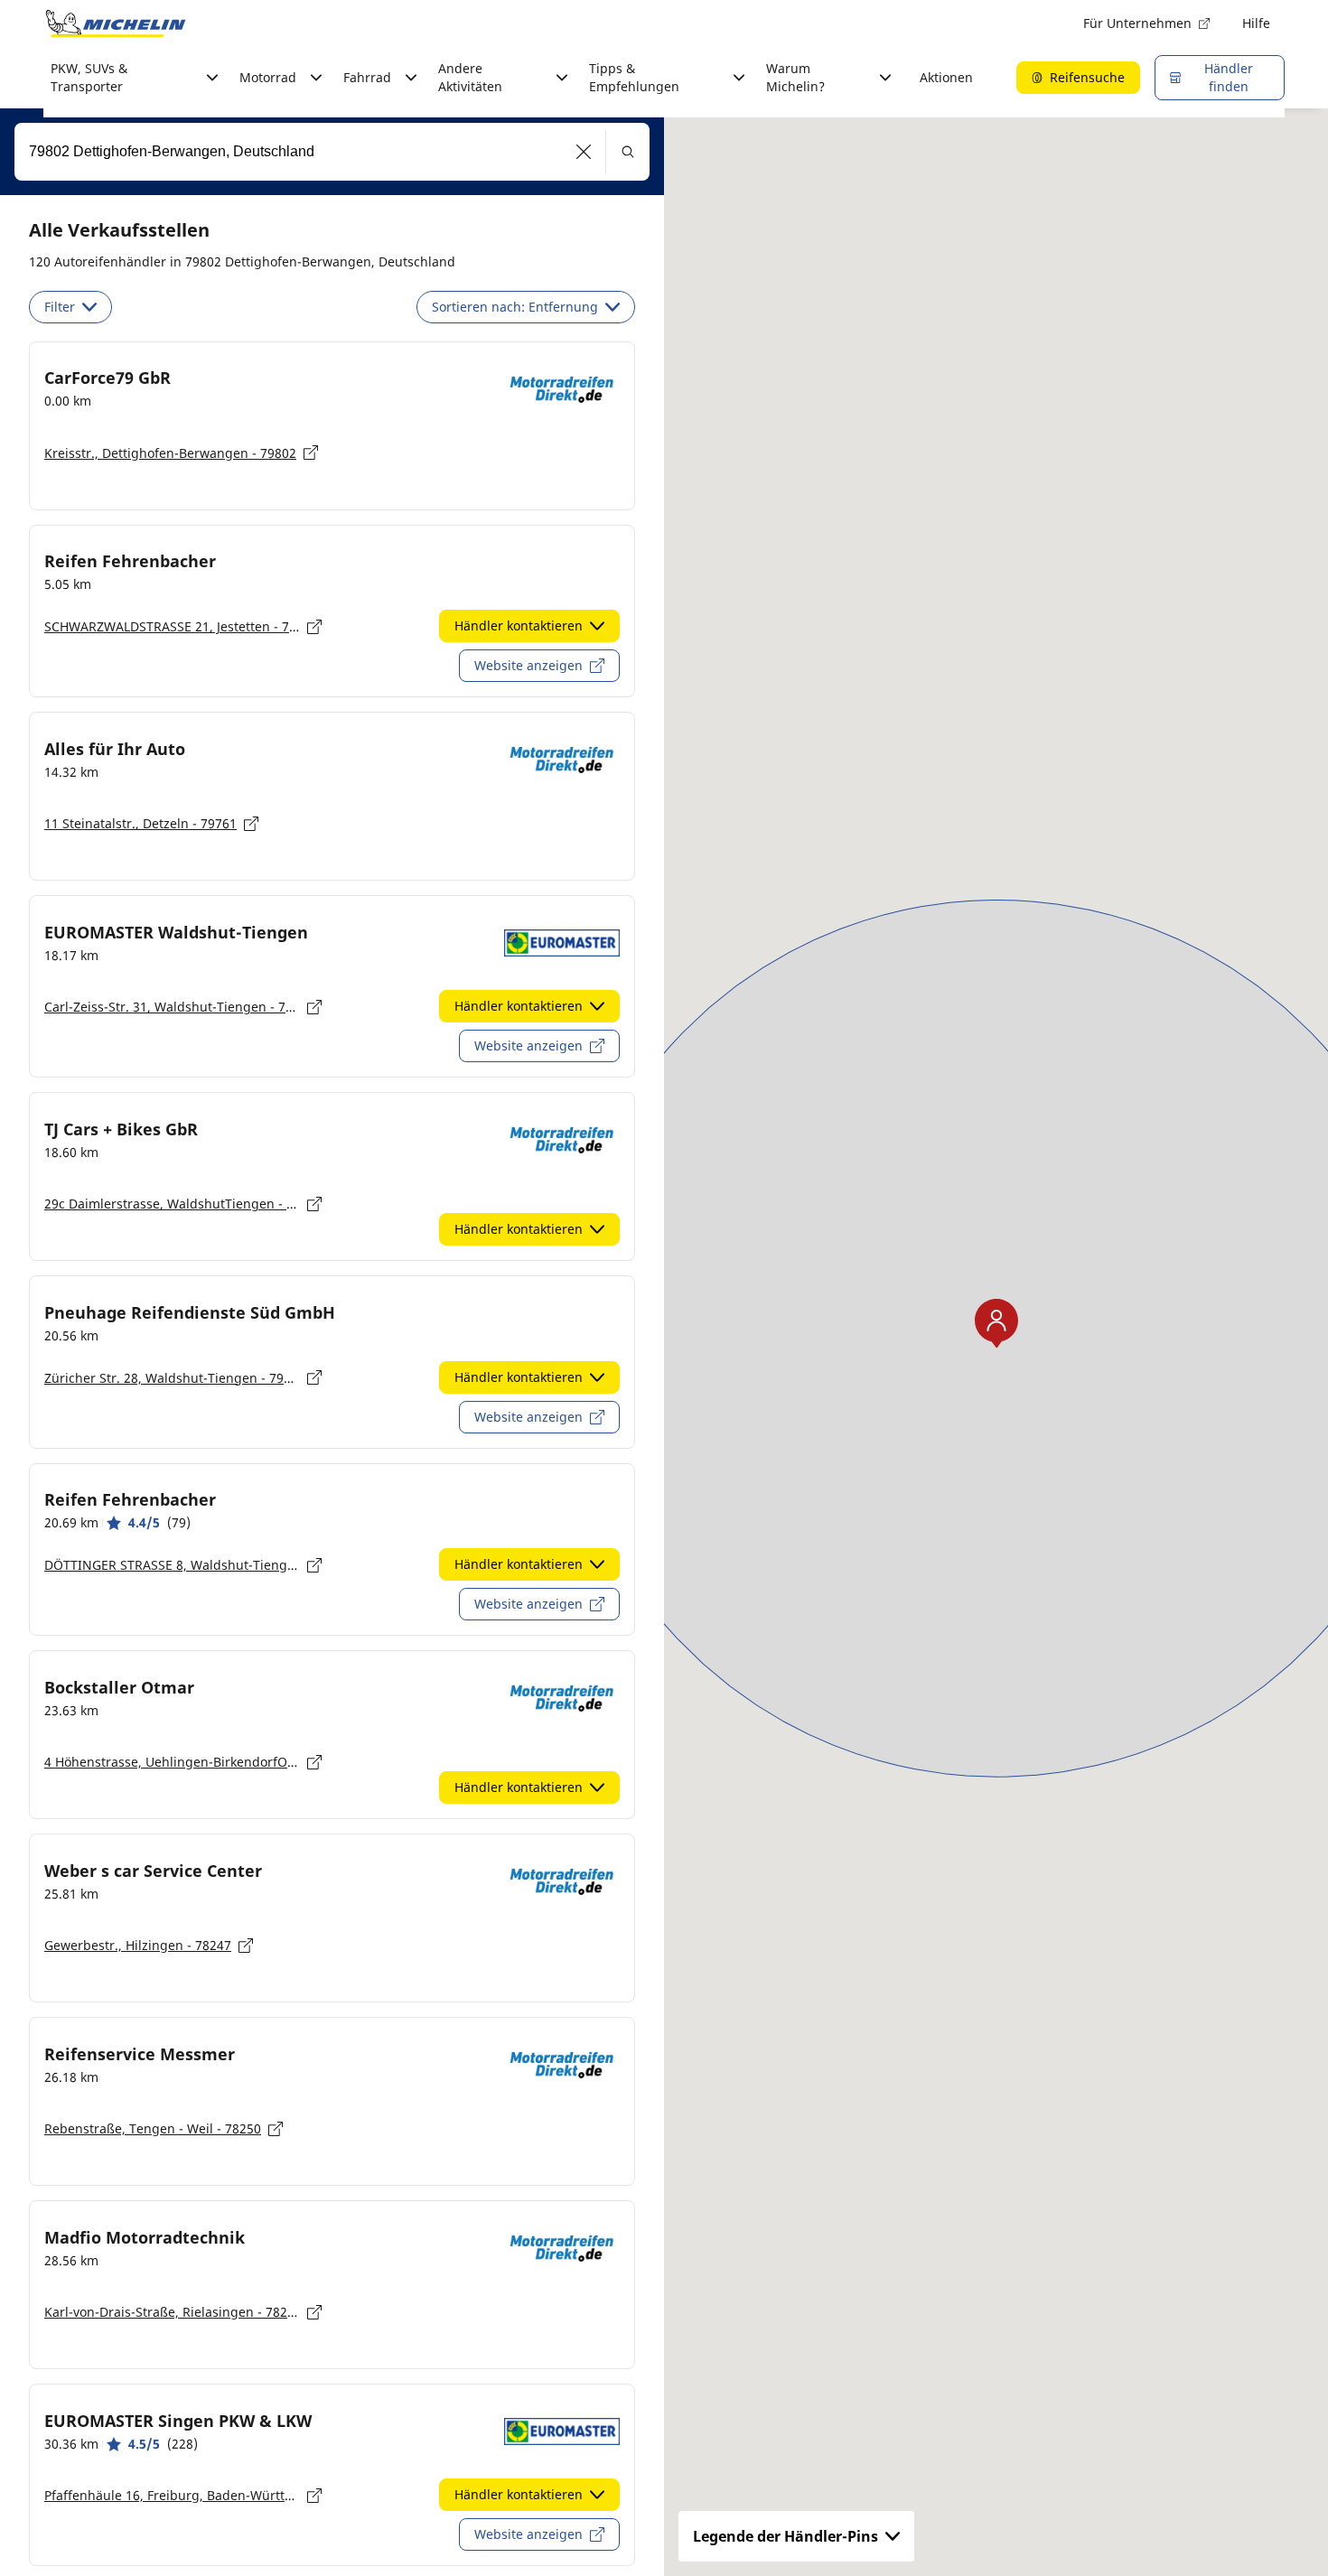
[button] (584, 152)
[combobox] (332, 152)
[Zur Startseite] (116, 23)
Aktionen (946, 77)
